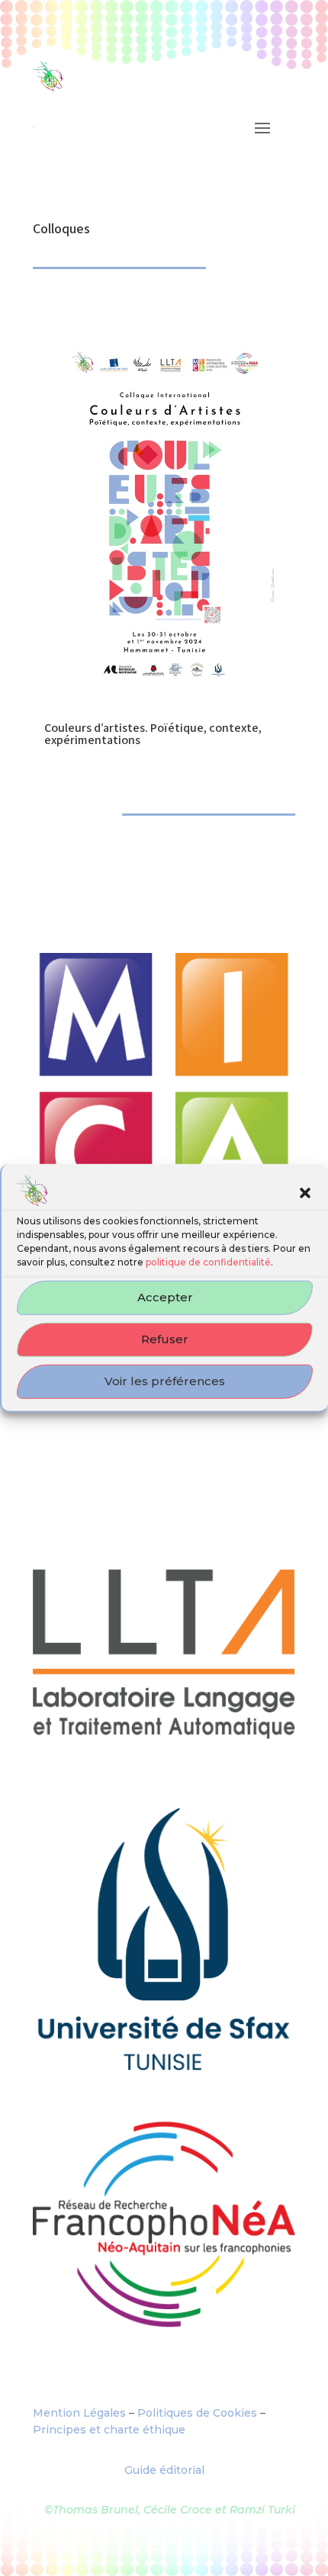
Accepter (165, 1297)
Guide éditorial (164, 2470)
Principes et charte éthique (109, 2430)
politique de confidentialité (208, 1262)
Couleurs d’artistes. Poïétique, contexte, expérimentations (153, 735)
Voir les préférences (165, 1381)
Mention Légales (79, 2413)
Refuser (165, 1339)
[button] (305, 1193)
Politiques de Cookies (197, 2413)
